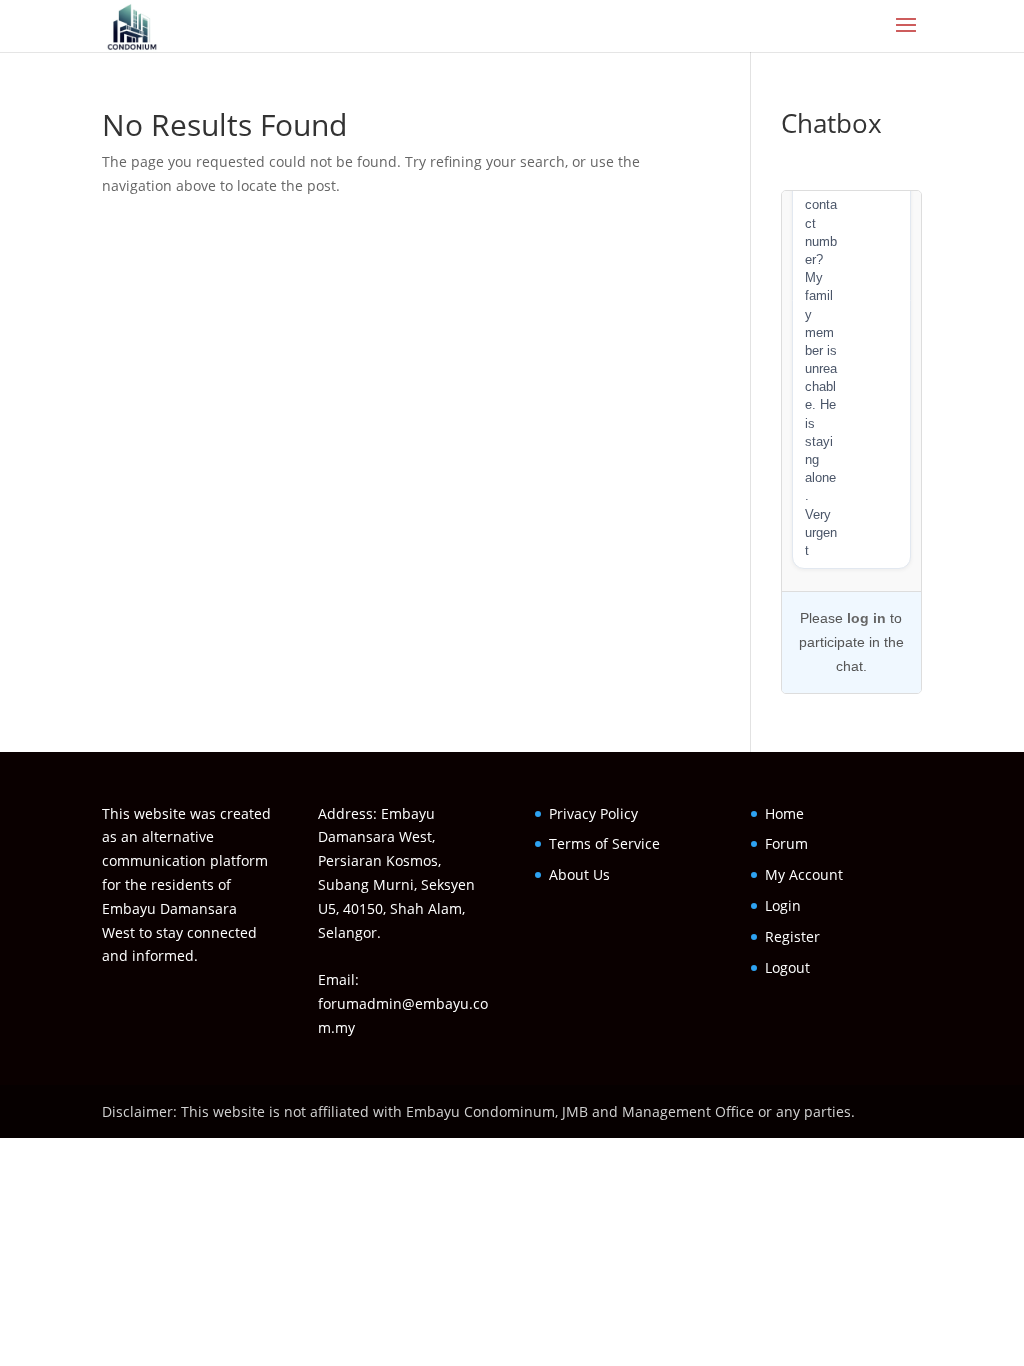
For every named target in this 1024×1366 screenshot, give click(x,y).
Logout (787, 967)
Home (784, 813)
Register (792, 936)
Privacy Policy (593, 813)
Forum (786, 843)
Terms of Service (604, 843)
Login (783, 905)
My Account (804, 874)
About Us (579, 874)
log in (866, 618)
